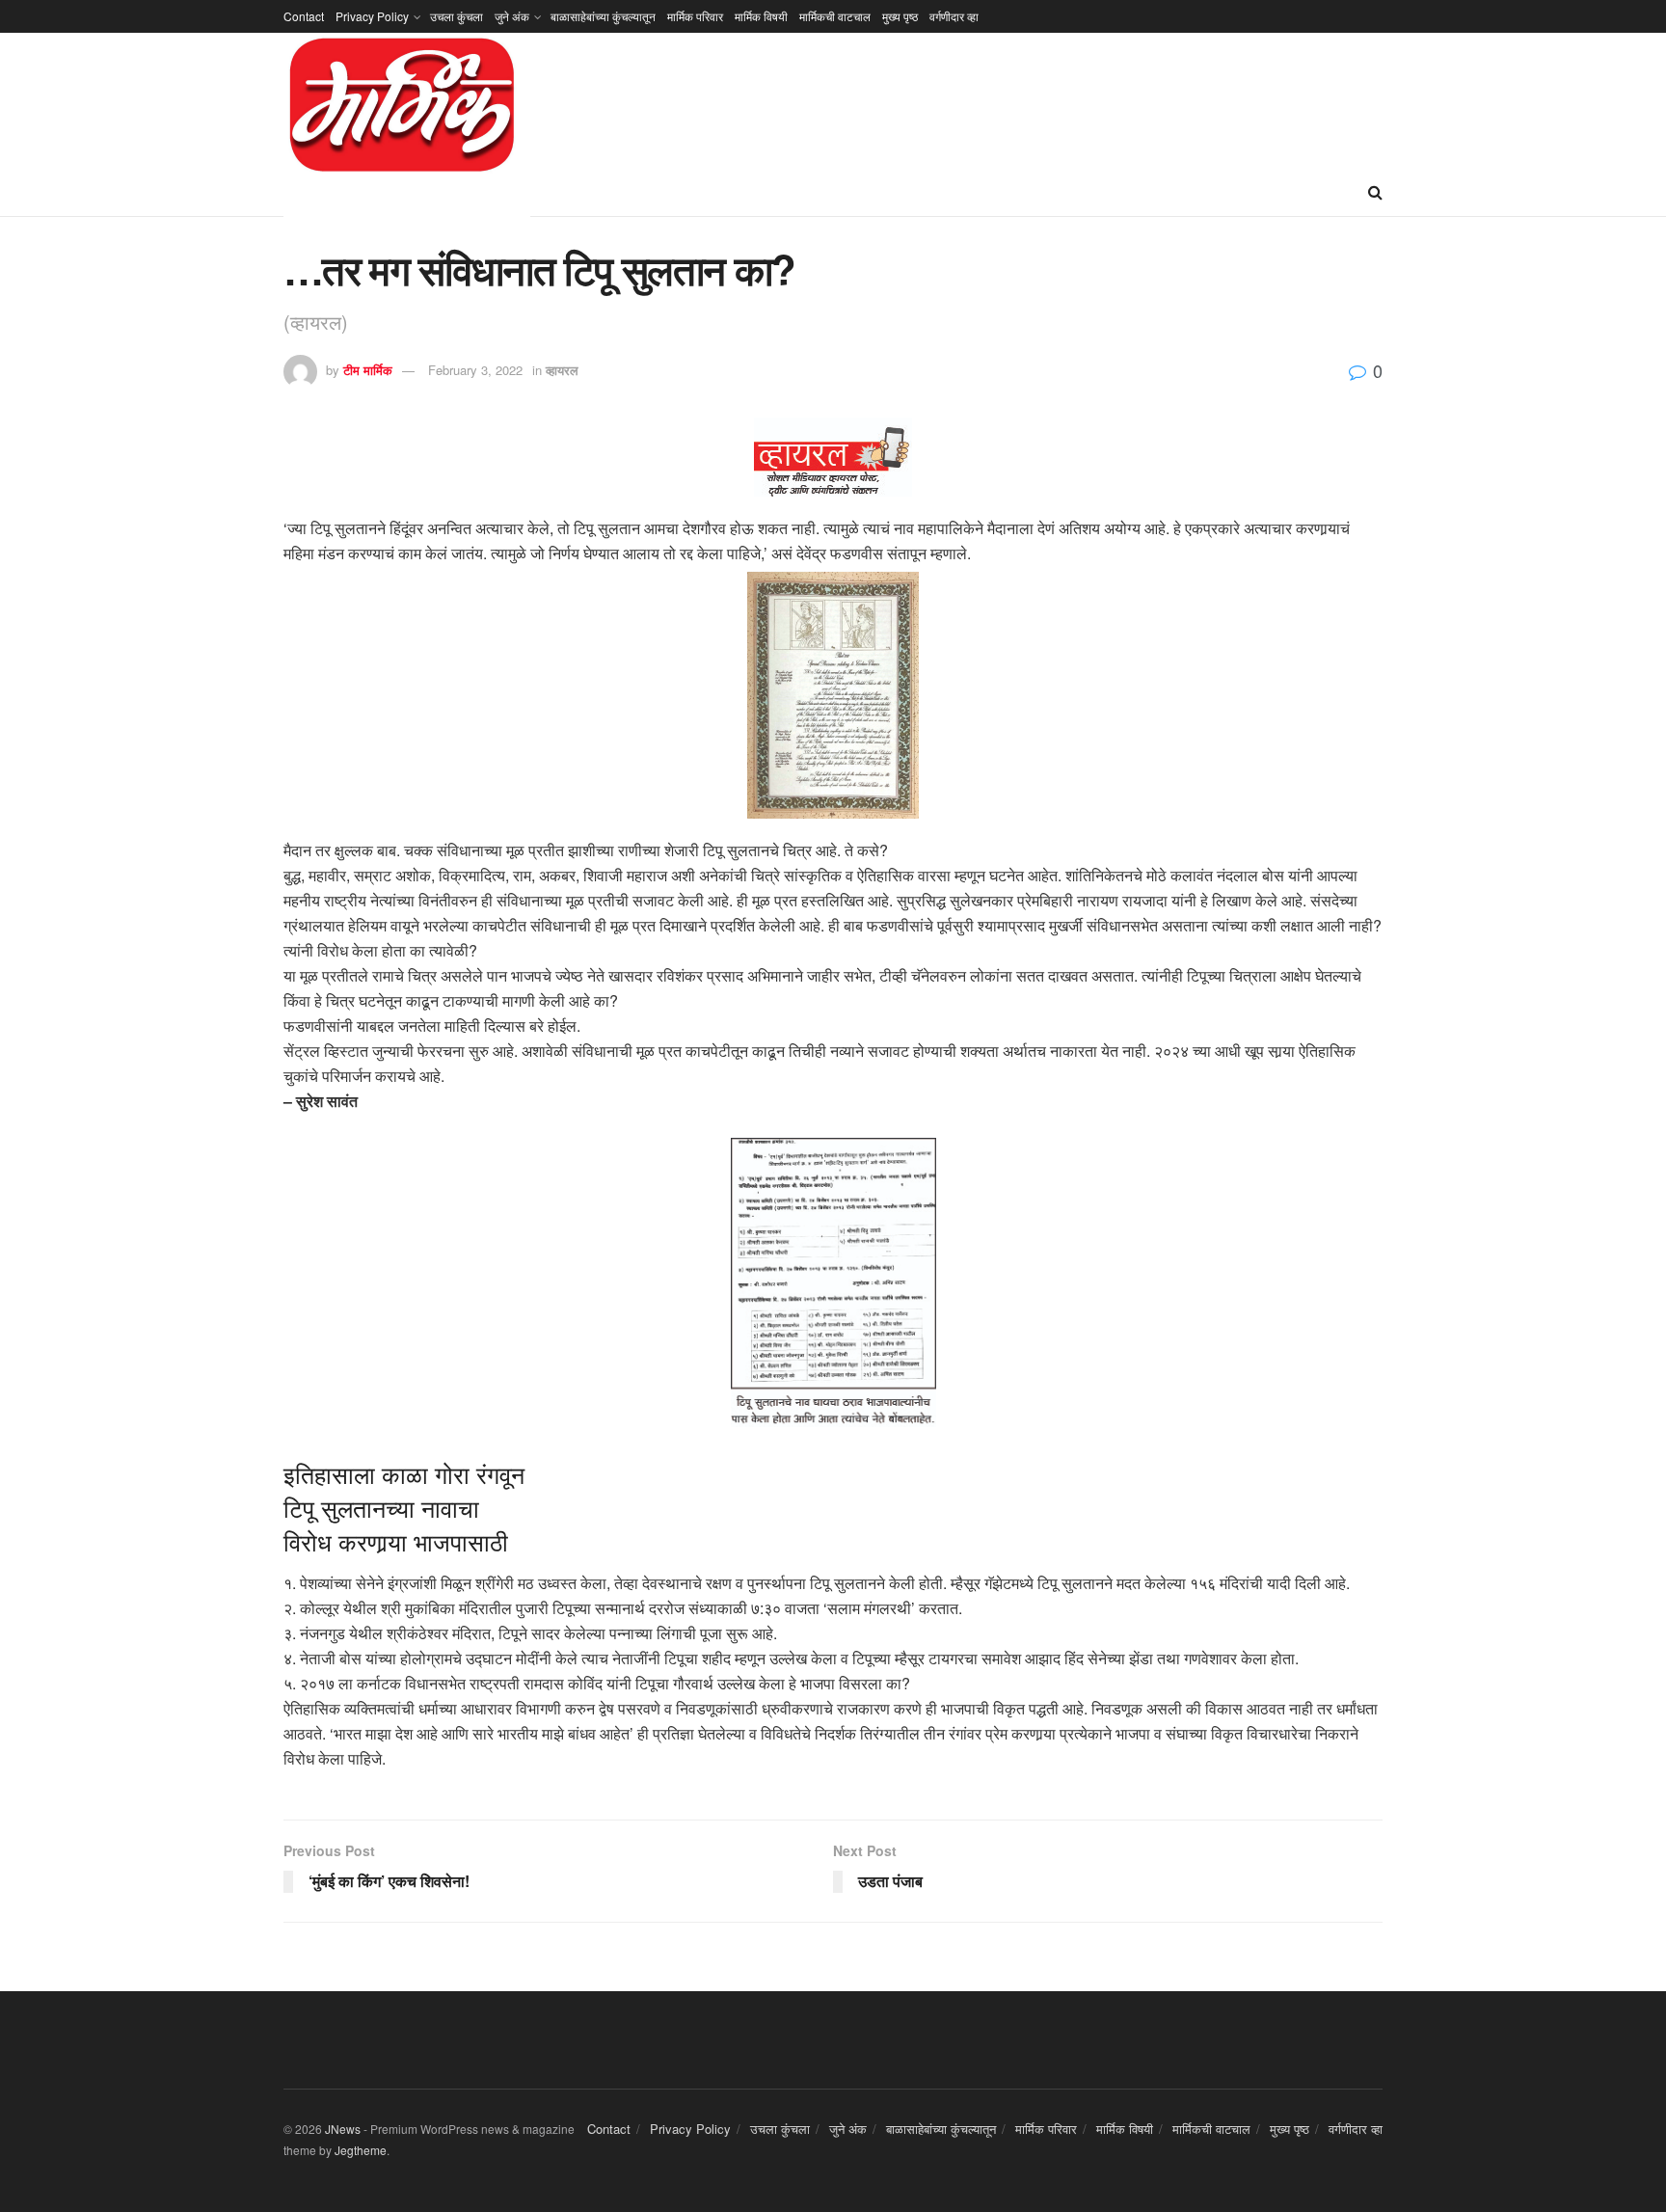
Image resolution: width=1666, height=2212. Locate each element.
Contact (304, 16)
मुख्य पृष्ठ (900, 16)
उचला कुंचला (457, 16)
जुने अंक (512, 16)
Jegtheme (361, 2150)
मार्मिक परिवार (695, 16)
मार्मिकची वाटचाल (835, 16)
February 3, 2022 (475, 370)
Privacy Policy (372, 16)
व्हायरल (562, 370)
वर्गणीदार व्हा (954, 16)
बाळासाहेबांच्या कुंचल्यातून (603, 16)
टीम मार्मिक (368, 370)
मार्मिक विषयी (761, 16)
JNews (343, 2129)
